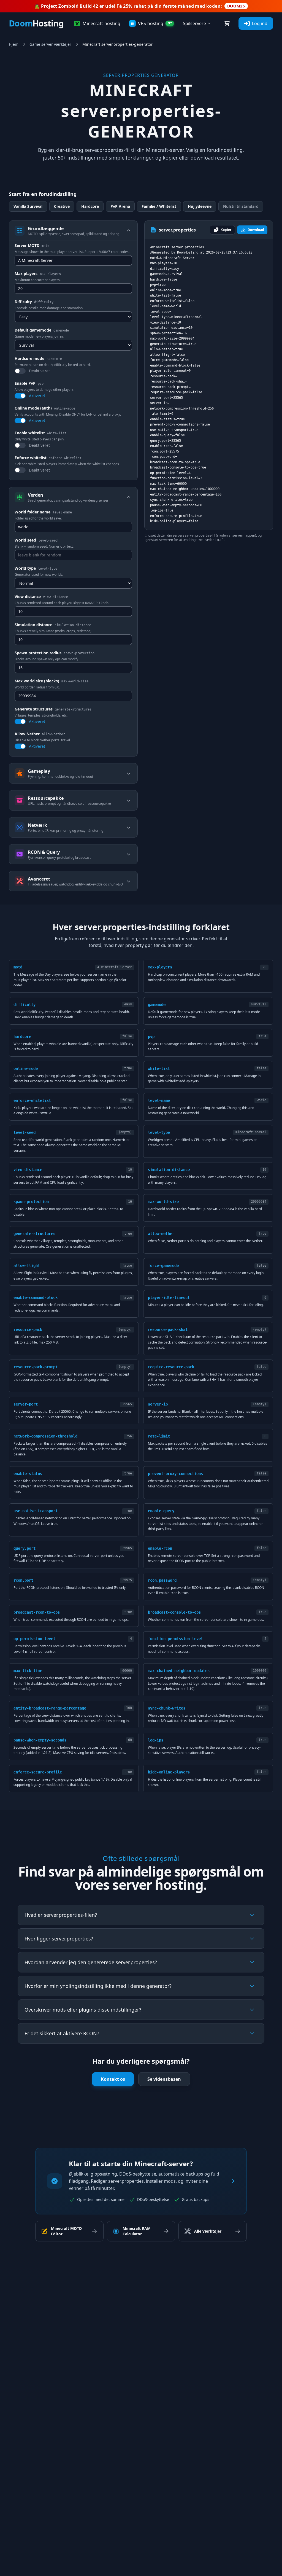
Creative (62, 206)
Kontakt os (113, 2079)
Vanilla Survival (28, 206)
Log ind (260, 23)
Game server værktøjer (50, 44)
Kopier (226, 230)
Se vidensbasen (164, 2079)
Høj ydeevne (200, 206)
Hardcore (90, 206)
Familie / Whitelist (159, 206)
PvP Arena (120, 206)
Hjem (14, 44)
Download (256, 230)
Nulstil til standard (241, 206)
